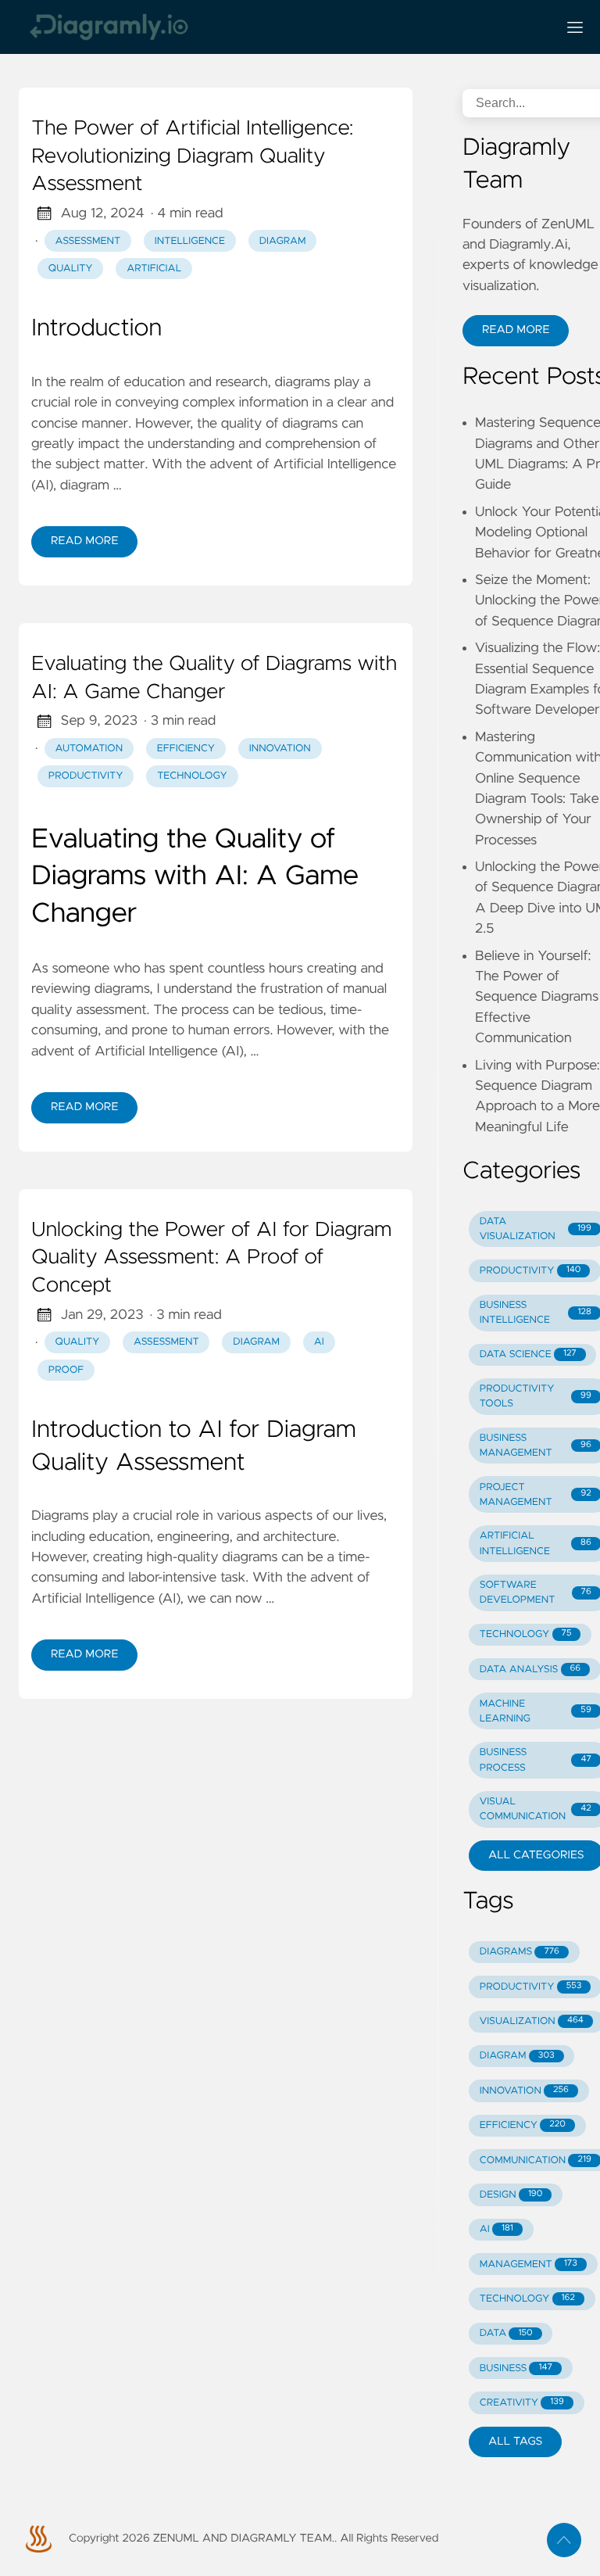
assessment (166, 1342)
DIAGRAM (517, 2056)
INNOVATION (524, 2091)
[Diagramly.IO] (281, 27)
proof (66, 1370)
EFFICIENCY (523, 2125)
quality (78, 1342)
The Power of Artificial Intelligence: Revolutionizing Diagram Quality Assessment (192, 157)
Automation (89, 749)
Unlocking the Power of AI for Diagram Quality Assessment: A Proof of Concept (211, 1258)
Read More (84, 541)
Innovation (280, 749)
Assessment (88, 241)
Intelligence (190, 241)
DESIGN (511, 2195)
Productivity (86, 776)
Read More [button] (516, 330)
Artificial (154, 269)
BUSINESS (516, 2368)
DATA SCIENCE (528, 1354)
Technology (192, 776)
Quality (71, 269)
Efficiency (186, 749)
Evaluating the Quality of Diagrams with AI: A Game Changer (214, 679)
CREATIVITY (522, 2403)
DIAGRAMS (520, 1952)
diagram (256, 1342)
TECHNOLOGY (526, 1634)
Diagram (283, 241)
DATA (506, 2333)
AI (319, 1342)
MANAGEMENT (529, 2264)
